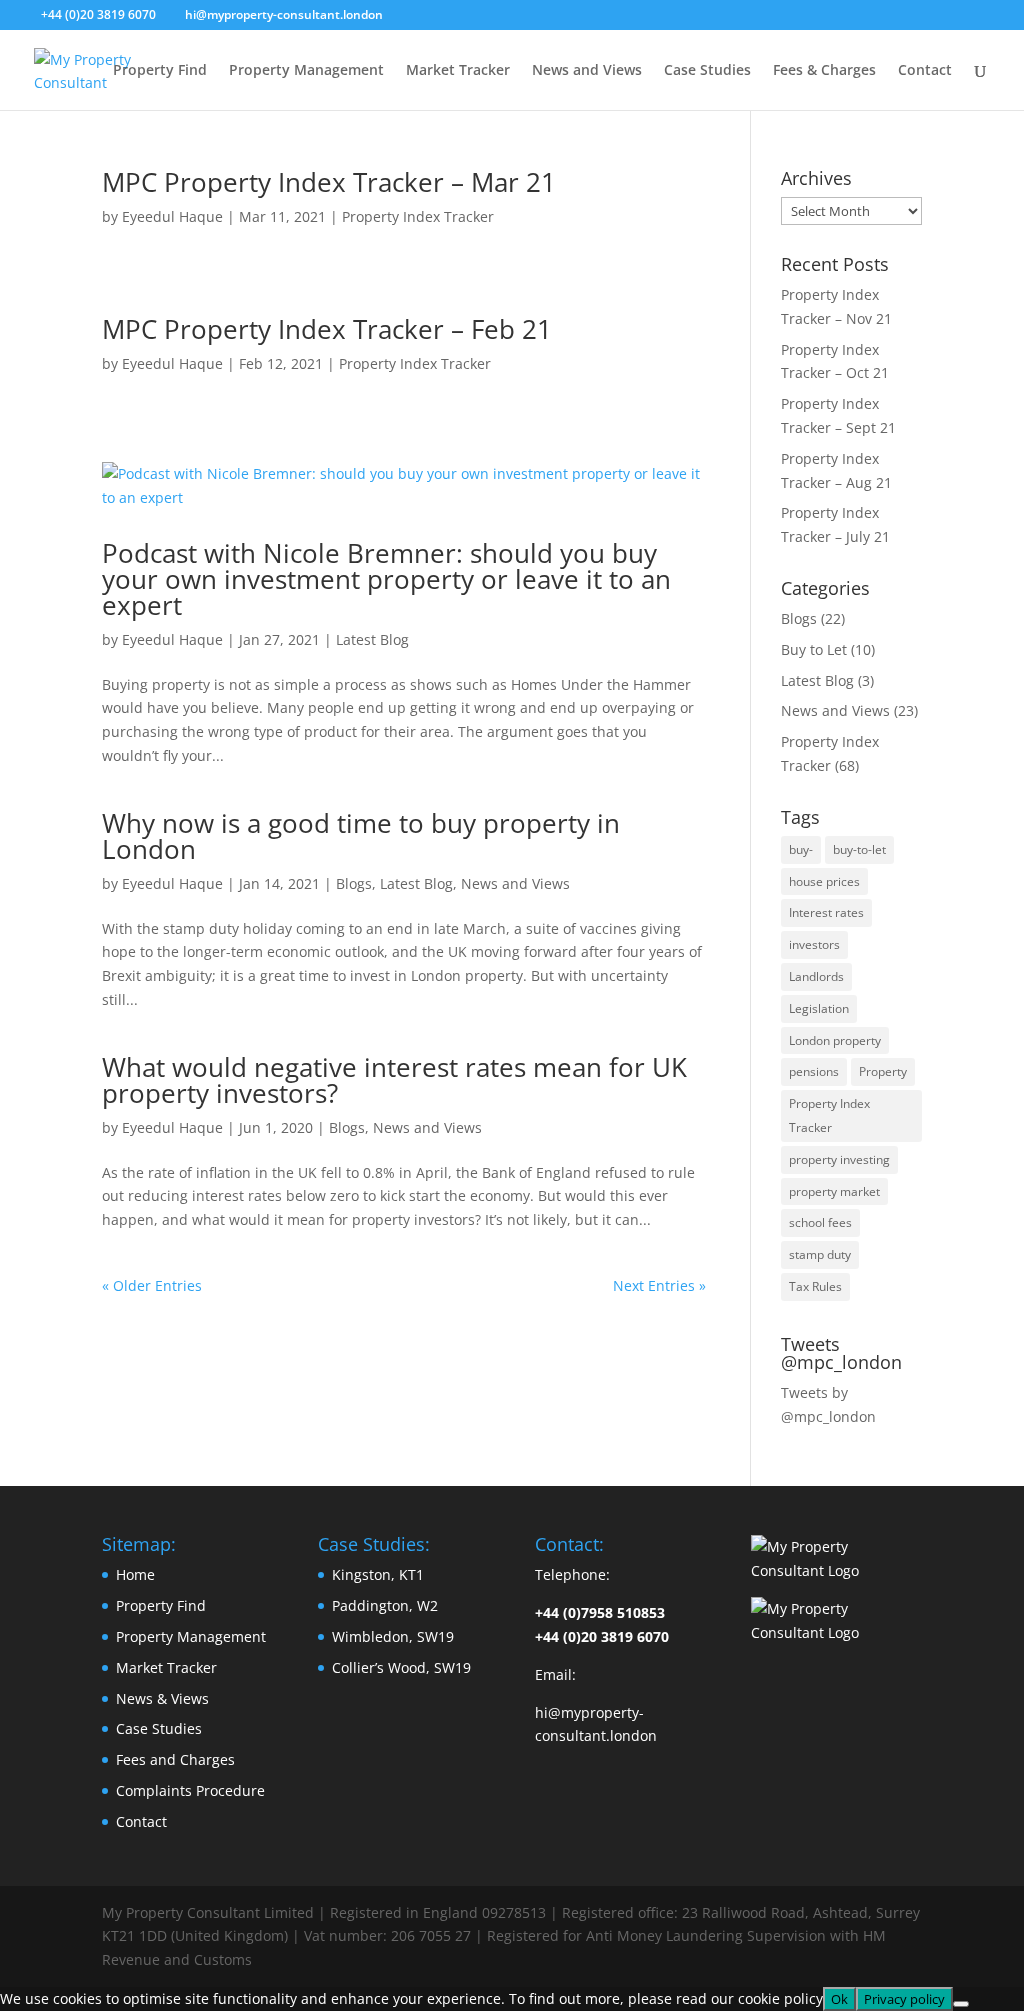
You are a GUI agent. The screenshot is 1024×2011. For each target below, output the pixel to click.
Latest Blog (372, 639)
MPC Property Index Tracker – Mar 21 (329, 182)
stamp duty (820, 1254)
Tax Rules (815, 1286)
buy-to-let (859, 849)
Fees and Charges (175, 1759)
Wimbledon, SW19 (393, 1636)
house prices (824, 881)
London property (835, 1040)
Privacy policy (904, 1999)
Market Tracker (458, 71)
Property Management (306, 71)
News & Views (162, 1698)
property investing (839, 1159)
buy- (801, 849)
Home (135, 1574)
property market (834, 1191)
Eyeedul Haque (172, 216)
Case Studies (707, 71)
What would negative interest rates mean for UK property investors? (394, 1080)
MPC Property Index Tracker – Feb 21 (327, 329)
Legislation (819, 1008)
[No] (961, 2004)
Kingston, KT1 (378, 1574)
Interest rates (826, 912)
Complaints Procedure (190, 1790)
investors (814, 944)
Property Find (160, 71)
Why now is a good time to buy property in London (361, 836)
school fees (820, 1222)
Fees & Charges (824, 71)
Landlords (816, 976)
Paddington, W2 (385, 1605)
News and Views (587, 71)
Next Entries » (659, 1285)
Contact (925, 71)
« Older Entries (152, 1285)
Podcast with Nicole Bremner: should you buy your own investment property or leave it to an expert (386, 579)
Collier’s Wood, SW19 (401, 1667)
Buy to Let (814, 649)
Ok (839, 1999)
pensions (814, 1071)
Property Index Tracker (418, 216)
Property (883, 1071)
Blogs (354, 883)
